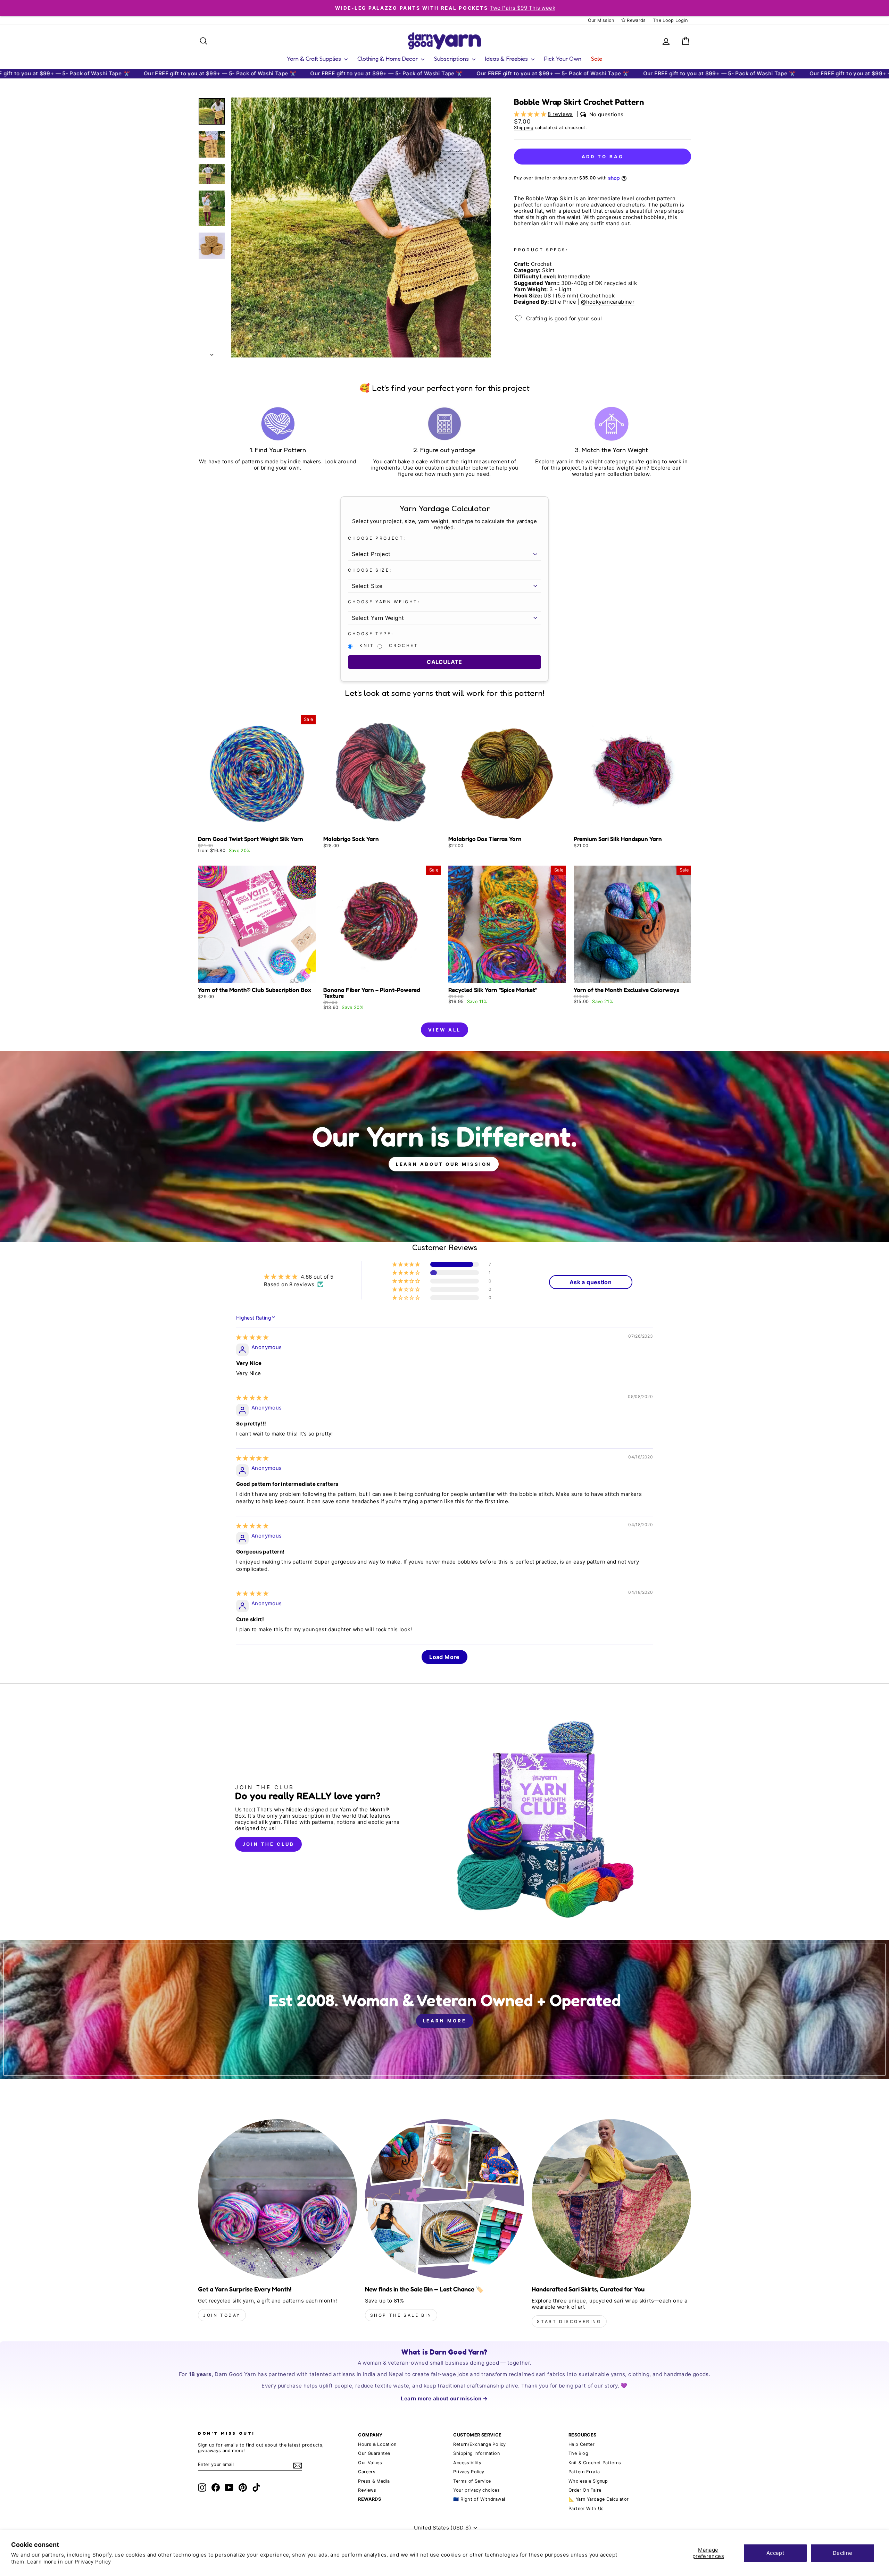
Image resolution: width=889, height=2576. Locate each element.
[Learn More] (444, 2010)
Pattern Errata (584, 2472)
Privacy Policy (93, 2562)
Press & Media (374, 2481)
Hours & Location (377, 2444)
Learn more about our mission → (444, 2398)
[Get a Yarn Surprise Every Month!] (278, 2199)
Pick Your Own (563, 58)
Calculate (444, 662)
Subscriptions (452, 58)
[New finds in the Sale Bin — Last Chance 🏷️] (445, 2199)
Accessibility (467, 2463)
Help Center (581, 2444)
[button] (531, 114)
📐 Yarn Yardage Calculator (599, 2499)
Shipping (524, 128)
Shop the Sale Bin (401, 2315)
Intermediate (574, 277)
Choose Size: (370, 570)
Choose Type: (371, 634)
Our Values (370, 2463)
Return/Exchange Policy (479, 2444)
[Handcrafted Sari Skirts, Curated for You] (611, 2199)
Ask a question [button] (591, 1282)
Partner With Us (586, 2508)
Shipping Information (476, 2453)
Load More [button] (444, 1657)
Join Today (222, 2315)
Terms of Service (472, 2481)
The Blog (578, 2453)
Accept (775, 2553)
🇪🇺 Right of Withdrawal (479, 2499)
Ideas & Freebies (507, 58)
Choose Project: (377, 538)
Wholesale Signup (588, 2481)
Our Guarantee (374, 2453)
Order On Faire (585, 2490)
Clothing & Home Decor (388, 58)
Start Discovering (569, 2321)
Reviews (367, 2490)
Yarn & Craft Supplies (315, 58)
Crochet (404, 646)
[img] (252, 1337)
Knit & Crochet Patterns (595, 2463)
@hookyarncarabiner (608, 302)
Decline (843, 2553)
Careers (367, 2472)
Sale (597, 58)
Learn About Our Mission (444, 1164)
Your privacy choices (476, 2490)
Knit (367, 646)
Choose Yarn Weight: (384, 602)
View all (444, 1030)
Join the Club (268, 1844)
